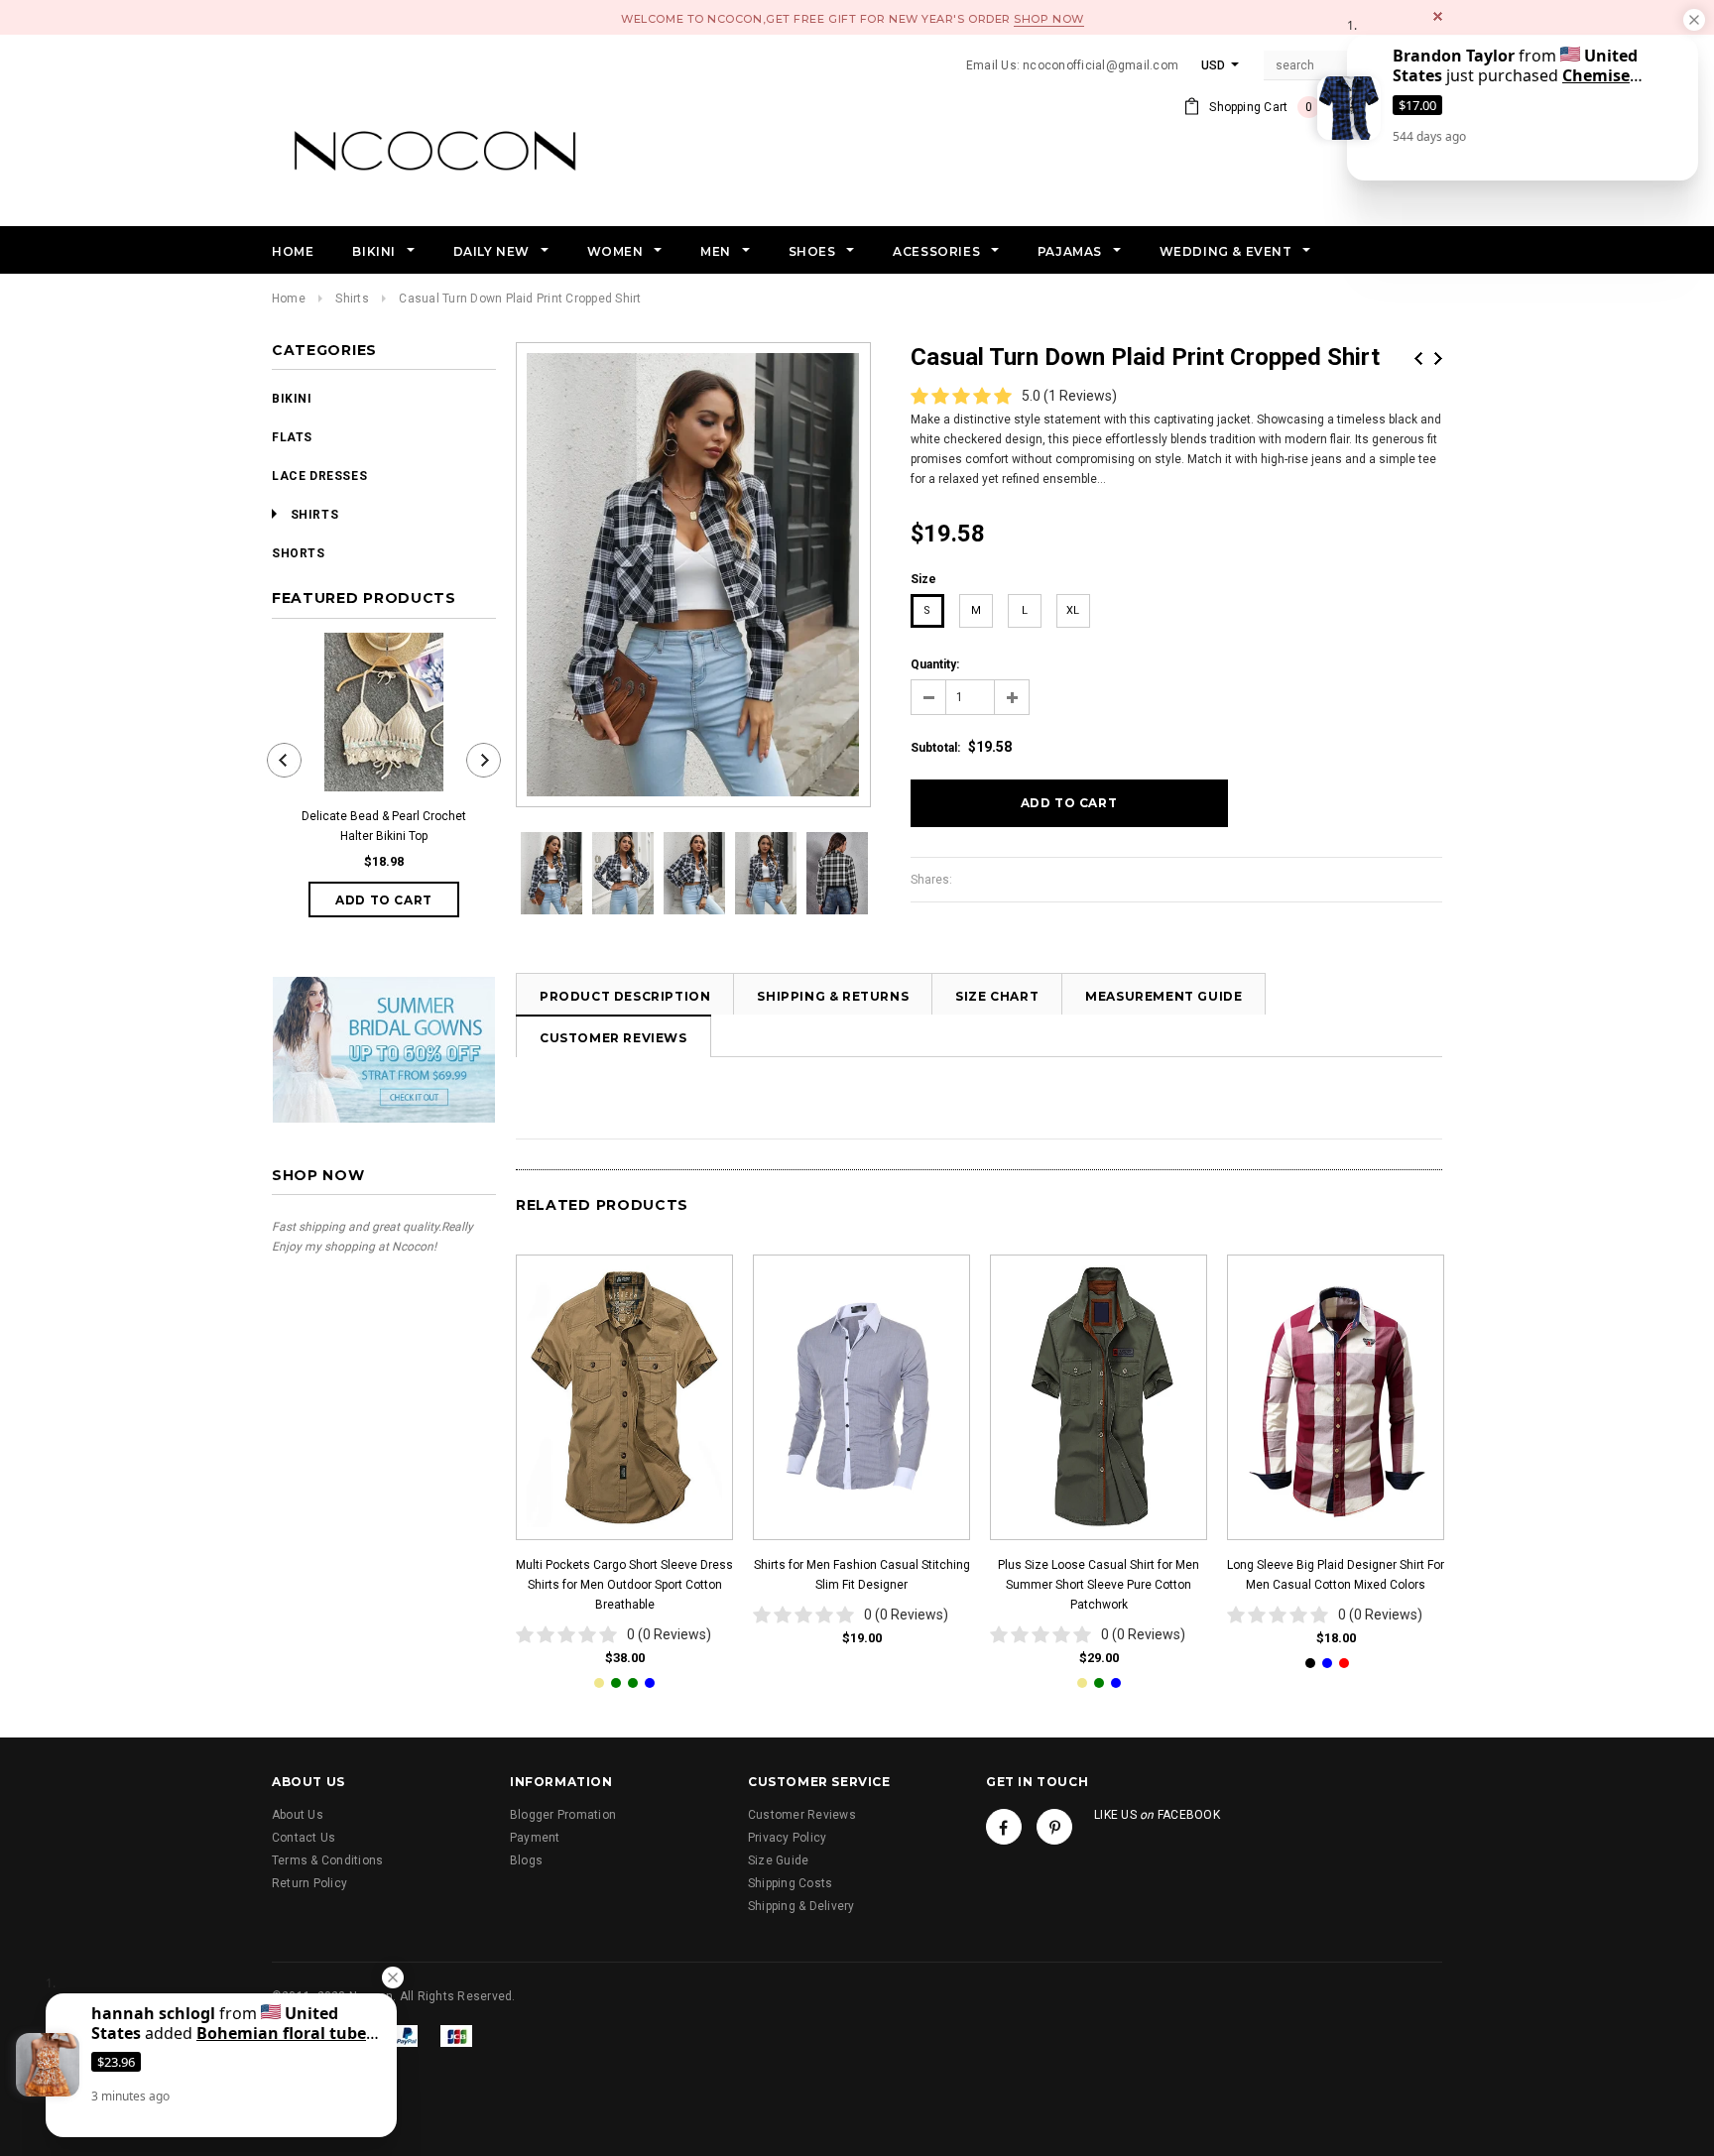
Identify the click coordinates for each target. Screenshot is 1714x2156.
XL (1073, 610)
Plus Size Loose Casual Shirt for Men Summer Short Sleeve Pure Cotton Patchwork (1099, 1585)
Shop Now (1048, 19)
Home (289, 299)
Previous (1418, 359)
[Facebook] (1004, 1827)
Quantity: (935, 664)
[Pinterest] (1054, 1827)
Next (1438, 359)
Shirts (352, 299)
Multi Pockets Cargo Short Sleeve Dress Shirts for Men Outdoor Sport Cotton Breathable (624, 1585)
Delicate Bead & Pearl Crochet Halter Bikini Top (384, 826)
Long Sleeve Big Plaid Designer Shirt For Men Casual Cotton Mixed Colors (1336, 1575)
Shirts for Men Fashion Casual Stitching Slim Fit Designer (862, 1575)
